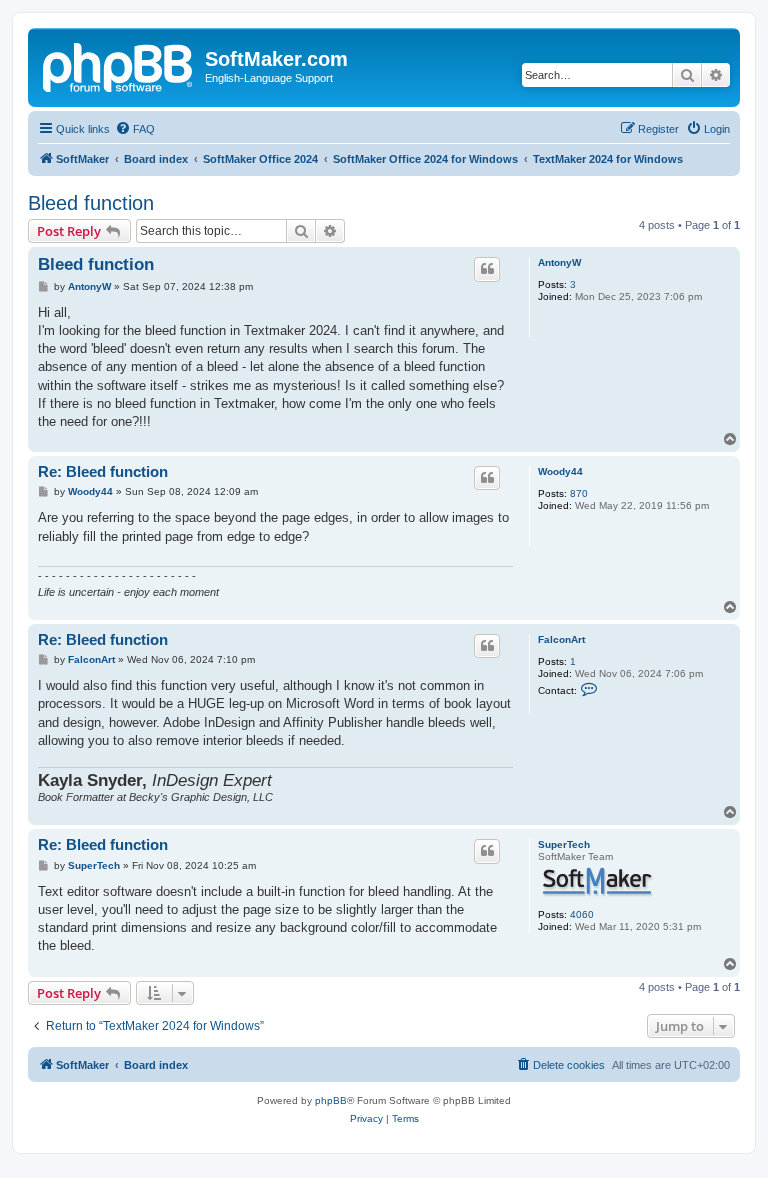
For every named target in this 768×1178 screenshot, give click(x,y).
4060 (582, 914)
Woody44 (560, 471)
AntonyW (559, 262)
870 (579, 493)
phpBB (331, 1100)
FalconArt (561, 639)
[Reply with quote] (487, 269)
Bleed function (91, 203)
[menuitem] (135, 129)
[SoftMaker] (119, 65)
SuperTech (564, 844)
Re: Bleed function (103, 471)
